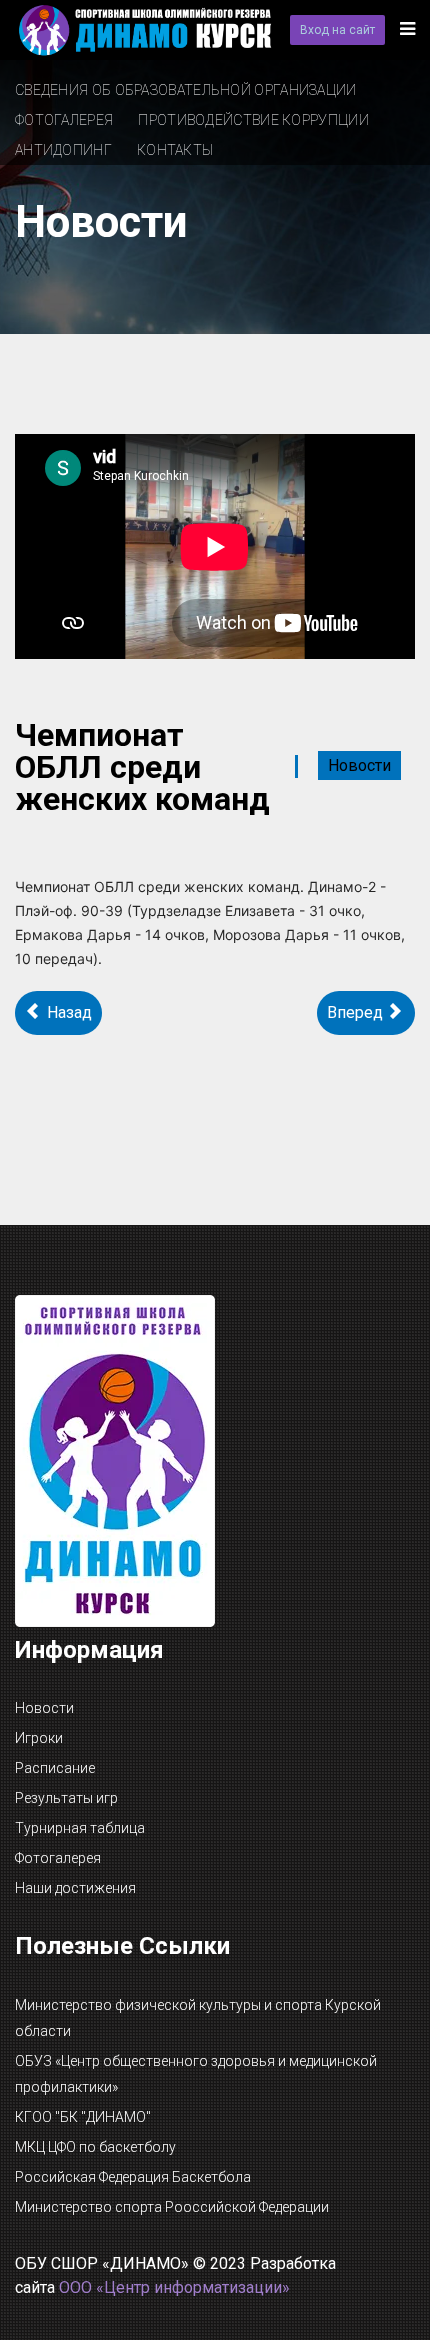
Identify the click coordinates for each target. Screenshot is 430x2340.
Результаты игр (66, 1798)
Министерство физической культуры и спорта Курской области (198, 2018)
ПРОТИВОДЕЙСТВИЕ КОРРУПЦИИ (253, 120)
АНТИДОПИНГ (63, 150)
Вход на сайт (337, 30)
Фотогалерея (64, 120)
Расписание (55, 1768)
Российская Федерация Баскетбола (133, 2177)
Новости (359, 765)
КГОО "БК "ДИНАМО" (83, 2117)
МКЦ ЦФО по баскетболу (95, 2147)
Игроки (39, 1738)
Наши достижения (75, 1888)
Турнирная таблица (80, 1828)
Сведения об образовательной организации (186, 90)
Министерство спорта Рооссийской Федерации (172, 2207)
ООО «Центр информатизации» (174, 2287)
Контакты (175, 150)
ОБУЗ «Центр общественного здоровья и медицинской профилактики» (196, 2074)
